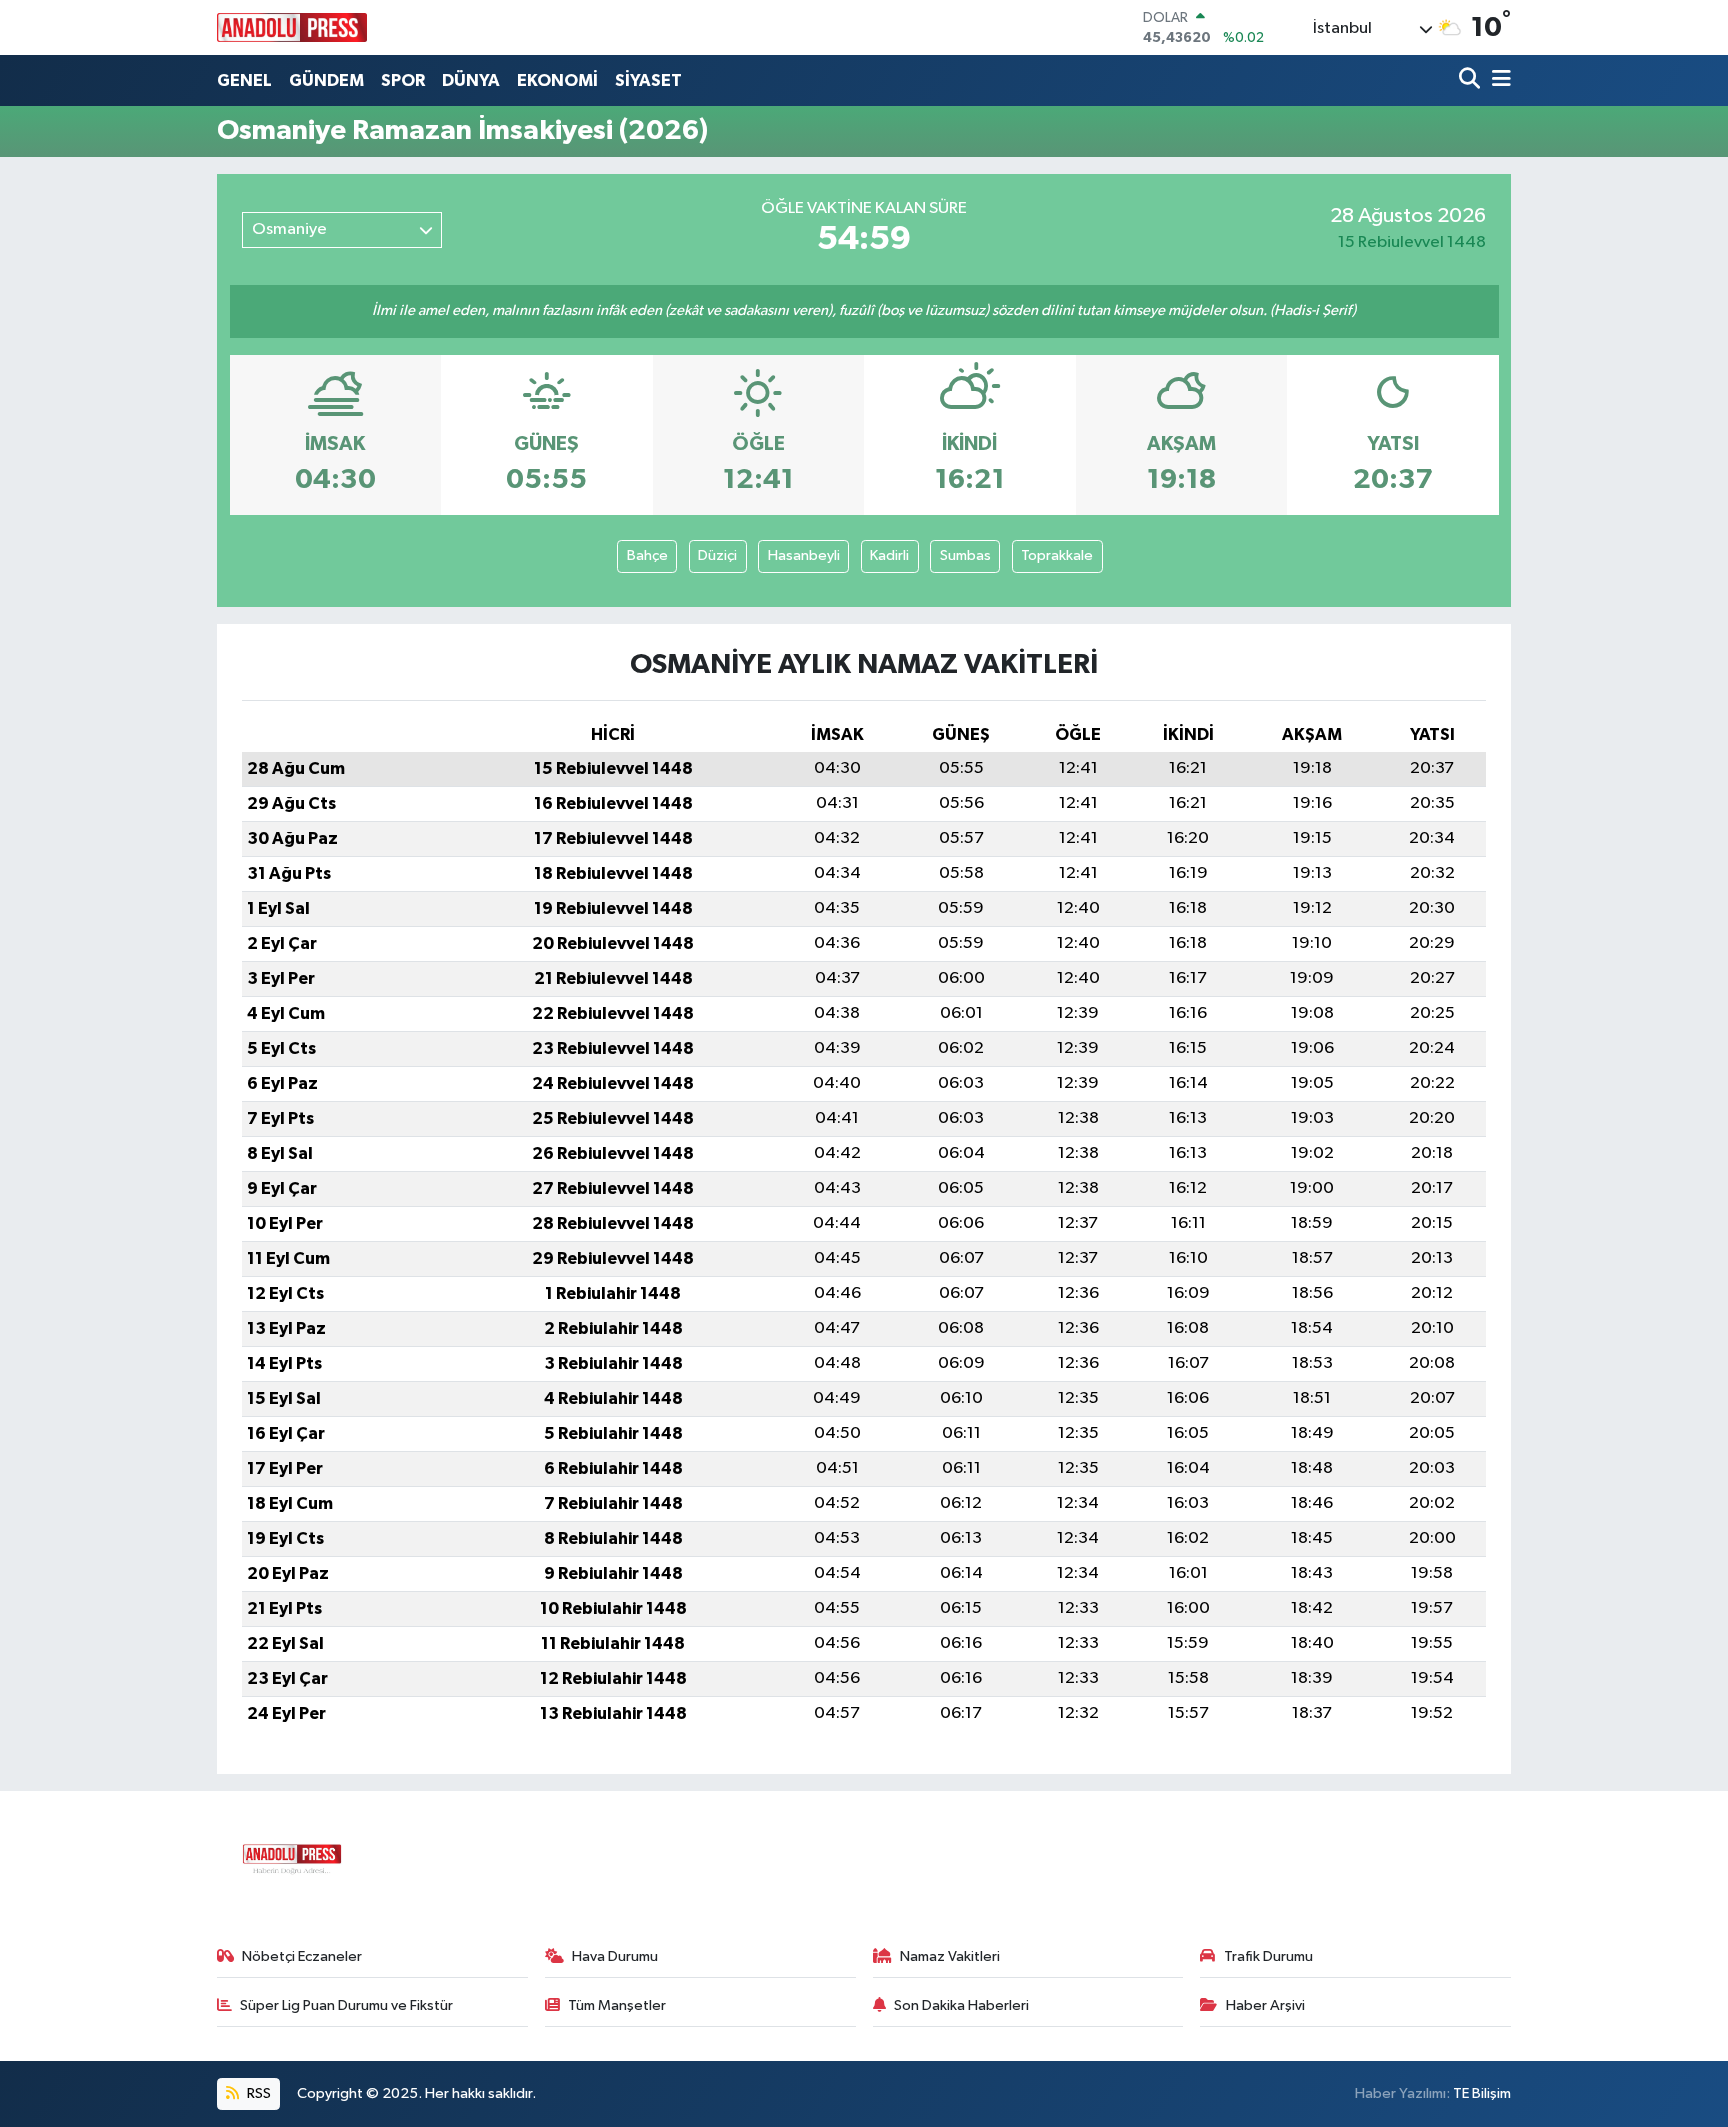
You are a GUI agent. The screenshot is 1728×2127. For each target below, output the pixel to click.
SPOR (403, 80)
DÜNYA (471, 80)
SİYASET (648, 80)
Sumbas (965, 555)
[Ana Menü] (1498, 80)
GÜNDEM (326, 80)
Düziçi (717, 555)
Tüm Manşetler (617, 2005)
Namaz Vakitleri (950, 1956)
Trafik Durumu (1268, 1956)
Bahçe (647, 555)
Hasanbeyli (804, 555)
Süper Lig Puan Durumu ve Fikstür (346, 2005)
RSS (257, 2093)
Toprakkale (1057, 555)
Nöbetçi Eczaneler (302, 1956)
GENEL (244, 80)
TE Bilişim (1482, 2093)
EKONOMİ (557, 80)
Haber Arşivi (1265, 2005)
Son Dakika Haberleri (961, 2005)
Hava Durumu (615, 1956)
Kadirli (889, 555)
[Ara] (1471, 80)
